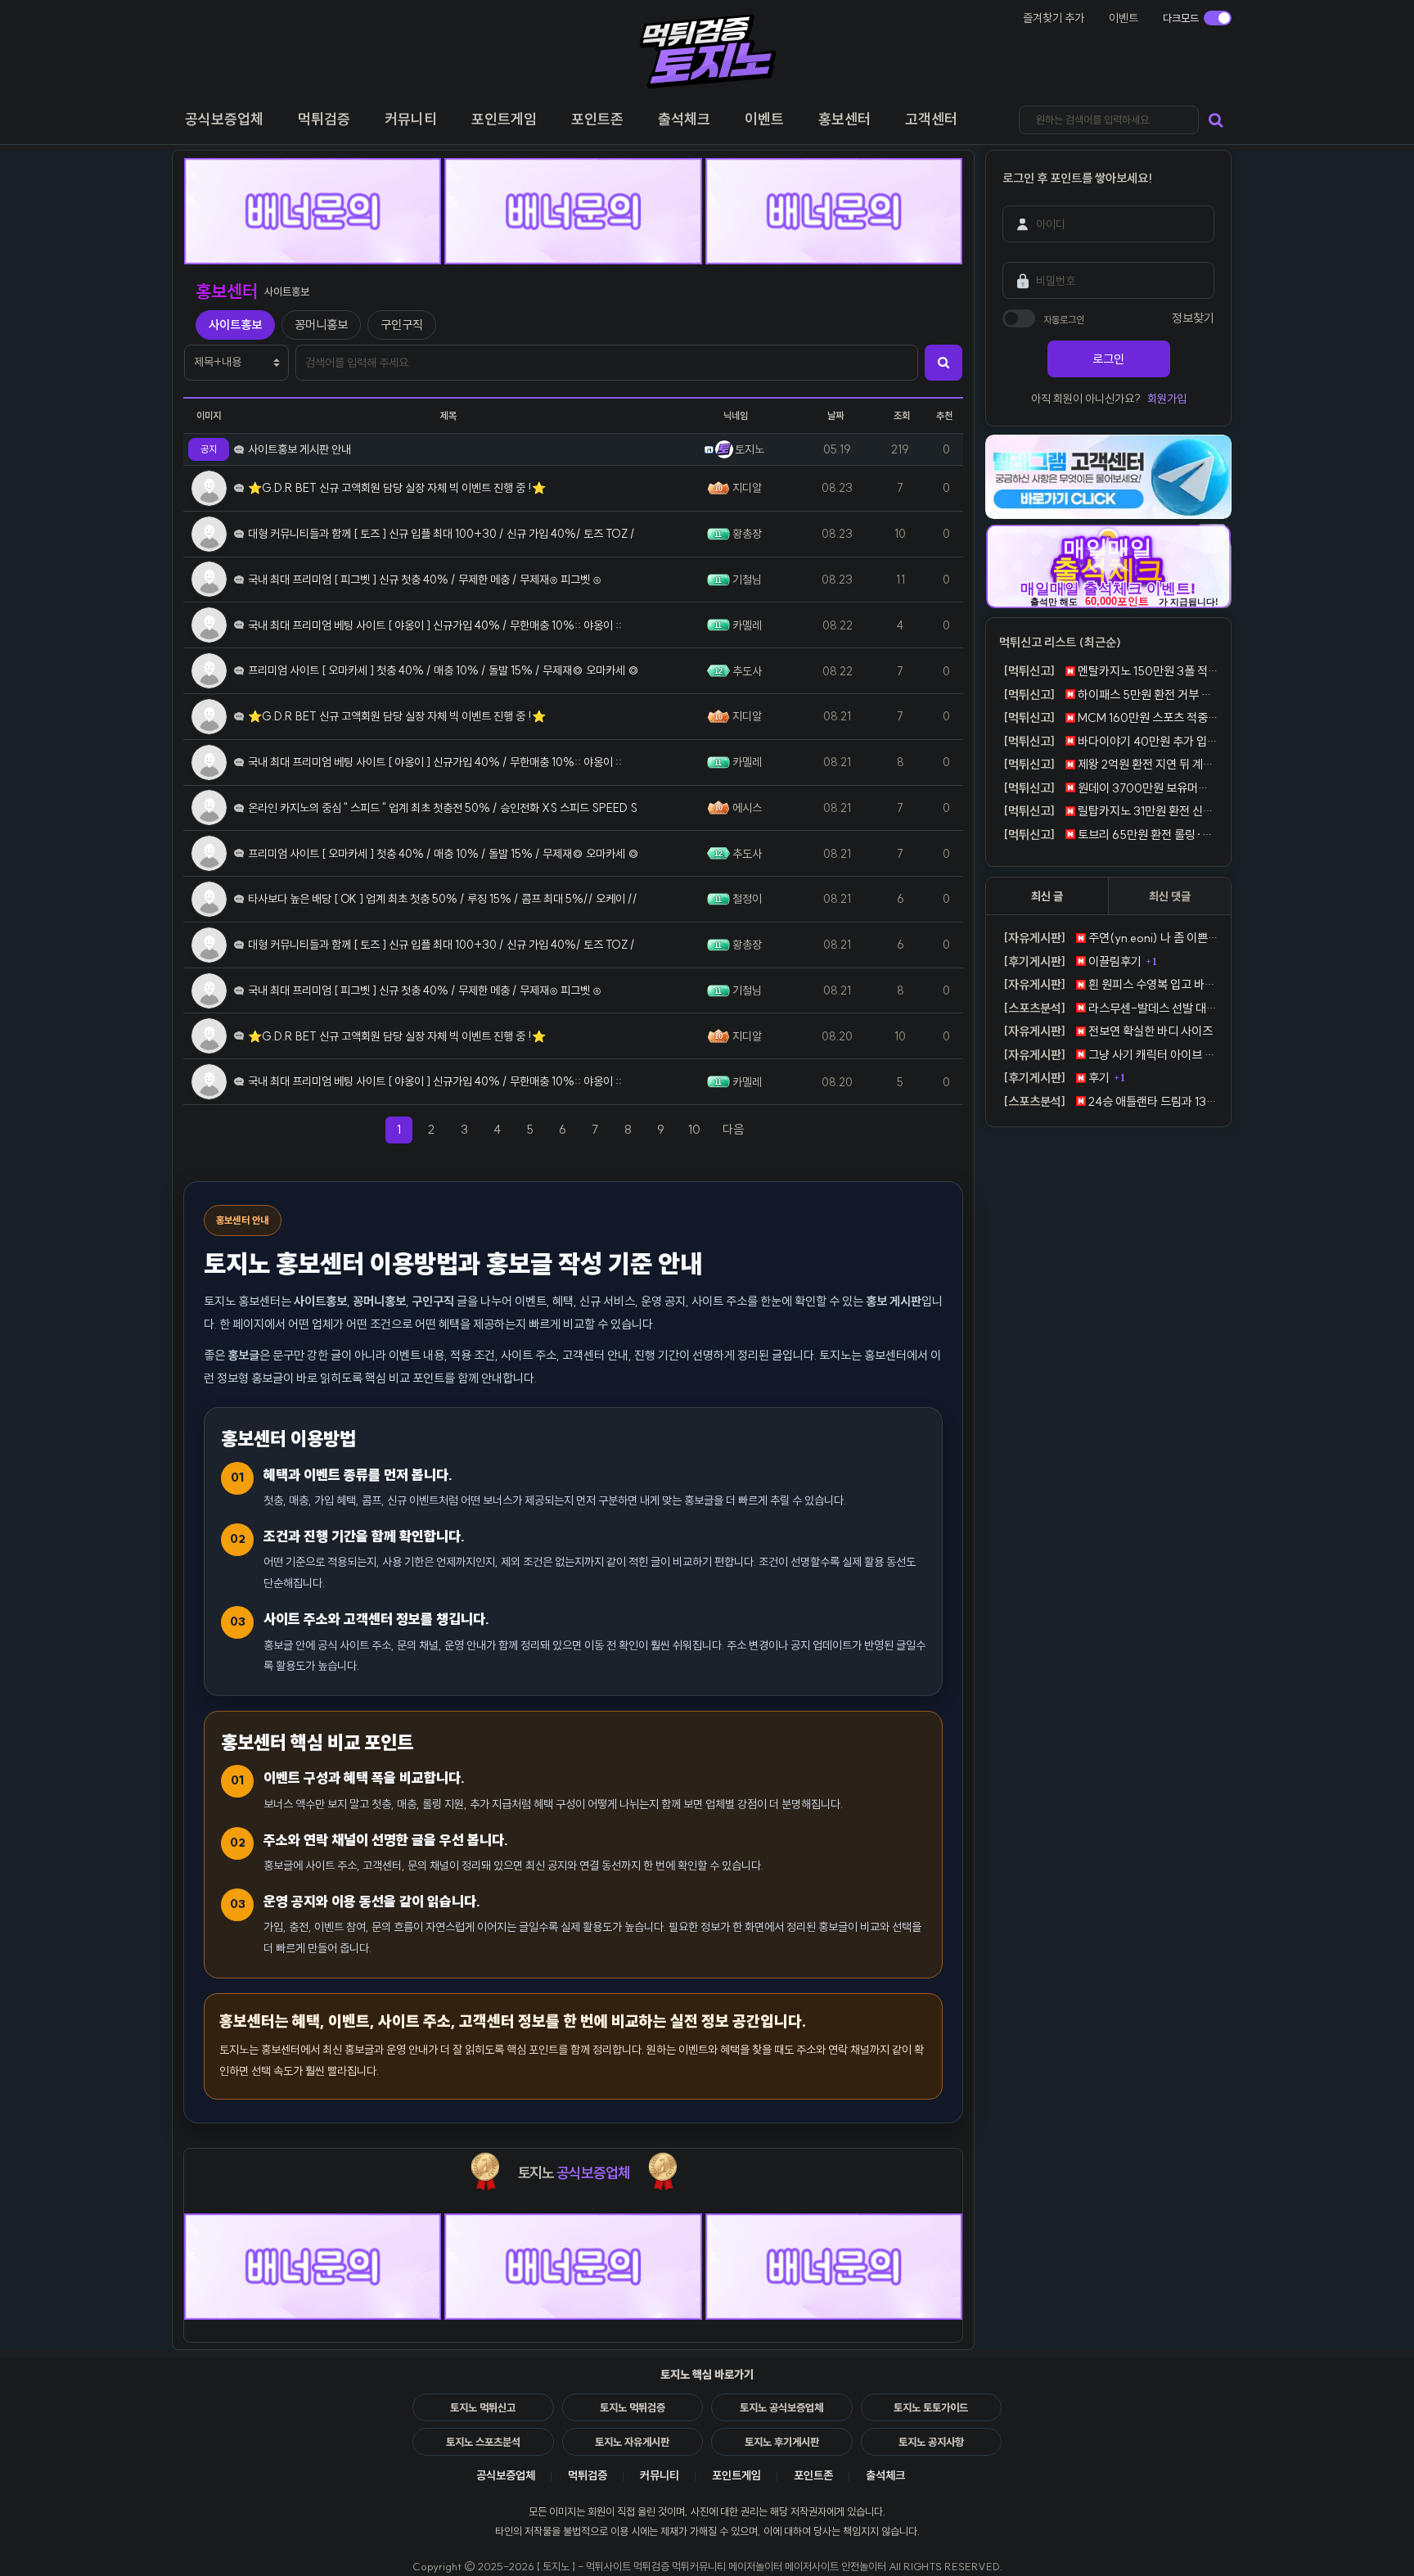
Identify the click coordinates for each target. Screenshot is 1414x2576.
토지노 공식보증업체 (781, 2407)
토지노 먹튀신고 (483, 2407)
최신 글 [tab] (1047, 896)
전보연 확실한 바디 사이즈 (1108, 1031)
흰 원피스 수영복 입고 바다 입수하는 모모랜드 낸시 (1110, 984)
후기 (1056, 1078)
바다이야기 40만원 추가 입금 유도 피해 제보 (1110, 741)
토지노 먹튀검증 (633, 2407)
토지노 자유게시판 (632, 2442)
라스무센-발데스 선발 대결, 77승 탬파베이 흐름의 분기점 (1110, 1008)
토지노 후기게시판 (782, 2442)
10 (694, 1129)
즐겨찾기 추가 (1054, 18)
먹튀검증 (588, 2475)
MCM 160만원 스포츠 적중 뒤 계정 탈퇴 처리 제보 (1110, 717)
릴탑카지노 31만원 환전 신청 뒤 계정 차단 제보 (1110, 811)
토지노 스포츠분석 (483, 2442)
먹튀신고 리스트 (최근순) (1060, 642)
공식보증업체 (506, 2475)
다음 (739, 1129)
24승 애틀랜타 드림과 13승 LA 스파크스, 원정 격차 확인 (1110, 1101)
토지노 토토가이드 (931, 2407)
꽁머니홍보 (321, 325)
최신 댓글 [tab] (1170, 896)
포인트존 (813, 2475)
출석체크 (885, 2475)
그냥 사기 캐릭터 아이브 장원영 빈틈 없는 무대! (1110, 1055)
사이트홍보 (235, 325)
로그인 (1108, 359)
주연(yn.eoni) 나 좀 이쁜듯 (1110, 938)
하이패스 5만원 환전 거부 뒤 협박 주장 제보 (1110, 695)
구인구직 (402, 325)
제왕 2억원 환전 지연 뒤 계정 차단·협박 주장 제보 (1110, 764)
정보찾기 (1193, 318)
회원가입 (1167, 399)
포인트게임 (736, 2475)
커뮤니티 (660, 2475)
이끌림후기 (1072, 961)
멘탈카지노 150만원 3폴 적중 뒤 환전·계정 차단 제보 (1110, 671)
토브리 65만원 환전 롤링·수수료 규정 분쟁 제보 (1110, 835)
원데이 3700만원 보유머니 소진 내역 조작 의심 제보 (1110, 788)
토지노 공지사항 (931, 2442)
